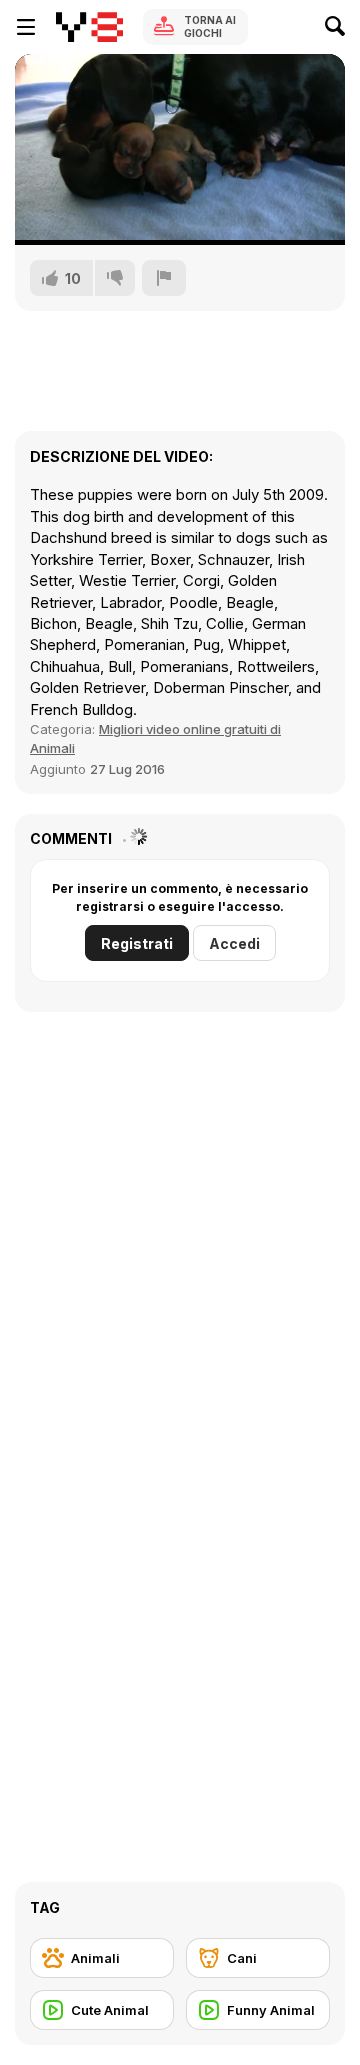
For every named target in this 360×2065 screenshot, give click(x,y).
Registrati (137, 943)
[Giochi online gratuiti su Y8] (89, 27)
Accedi (234, 943)
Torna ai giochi (210, 26)
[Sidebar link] (26, 27)
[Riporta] (164, 278)
